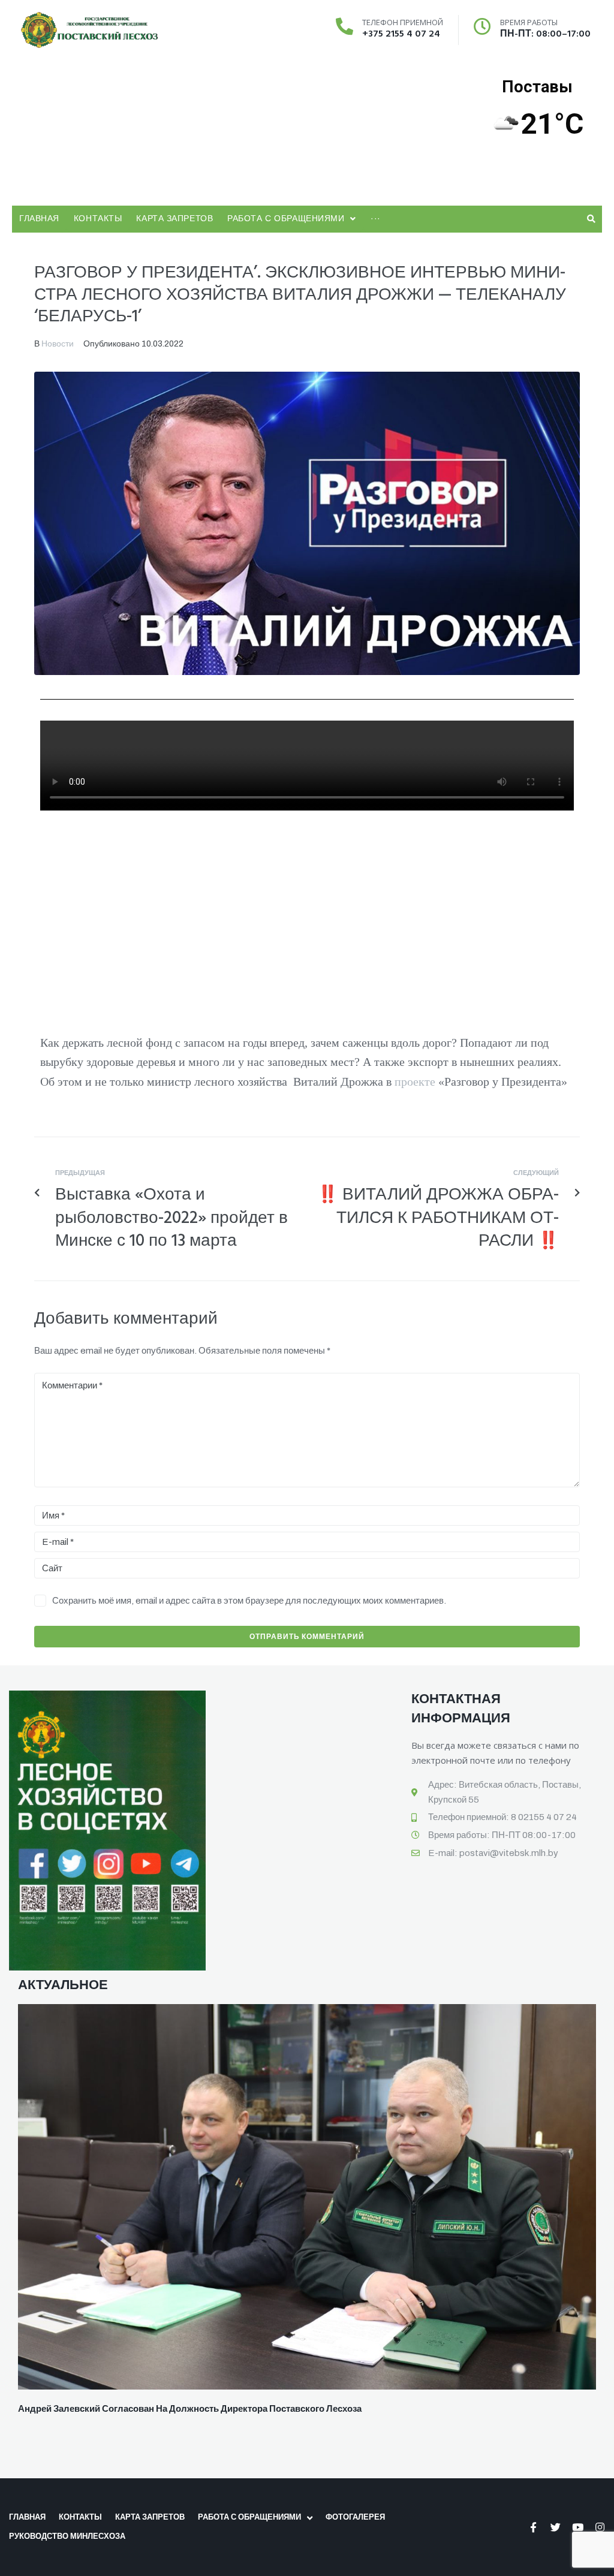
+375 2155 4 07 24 (401, 34)
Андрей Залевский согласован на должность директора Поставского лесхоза (190, 2409)
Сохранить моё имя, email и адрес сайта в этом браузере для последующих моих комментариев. (249, 1601)
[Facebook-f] (533, 2527)
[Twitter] (556, 2527)
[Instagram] (600, 2527)
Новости (58, 344)
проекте (415, 1081)
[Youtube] (578, 2527)
